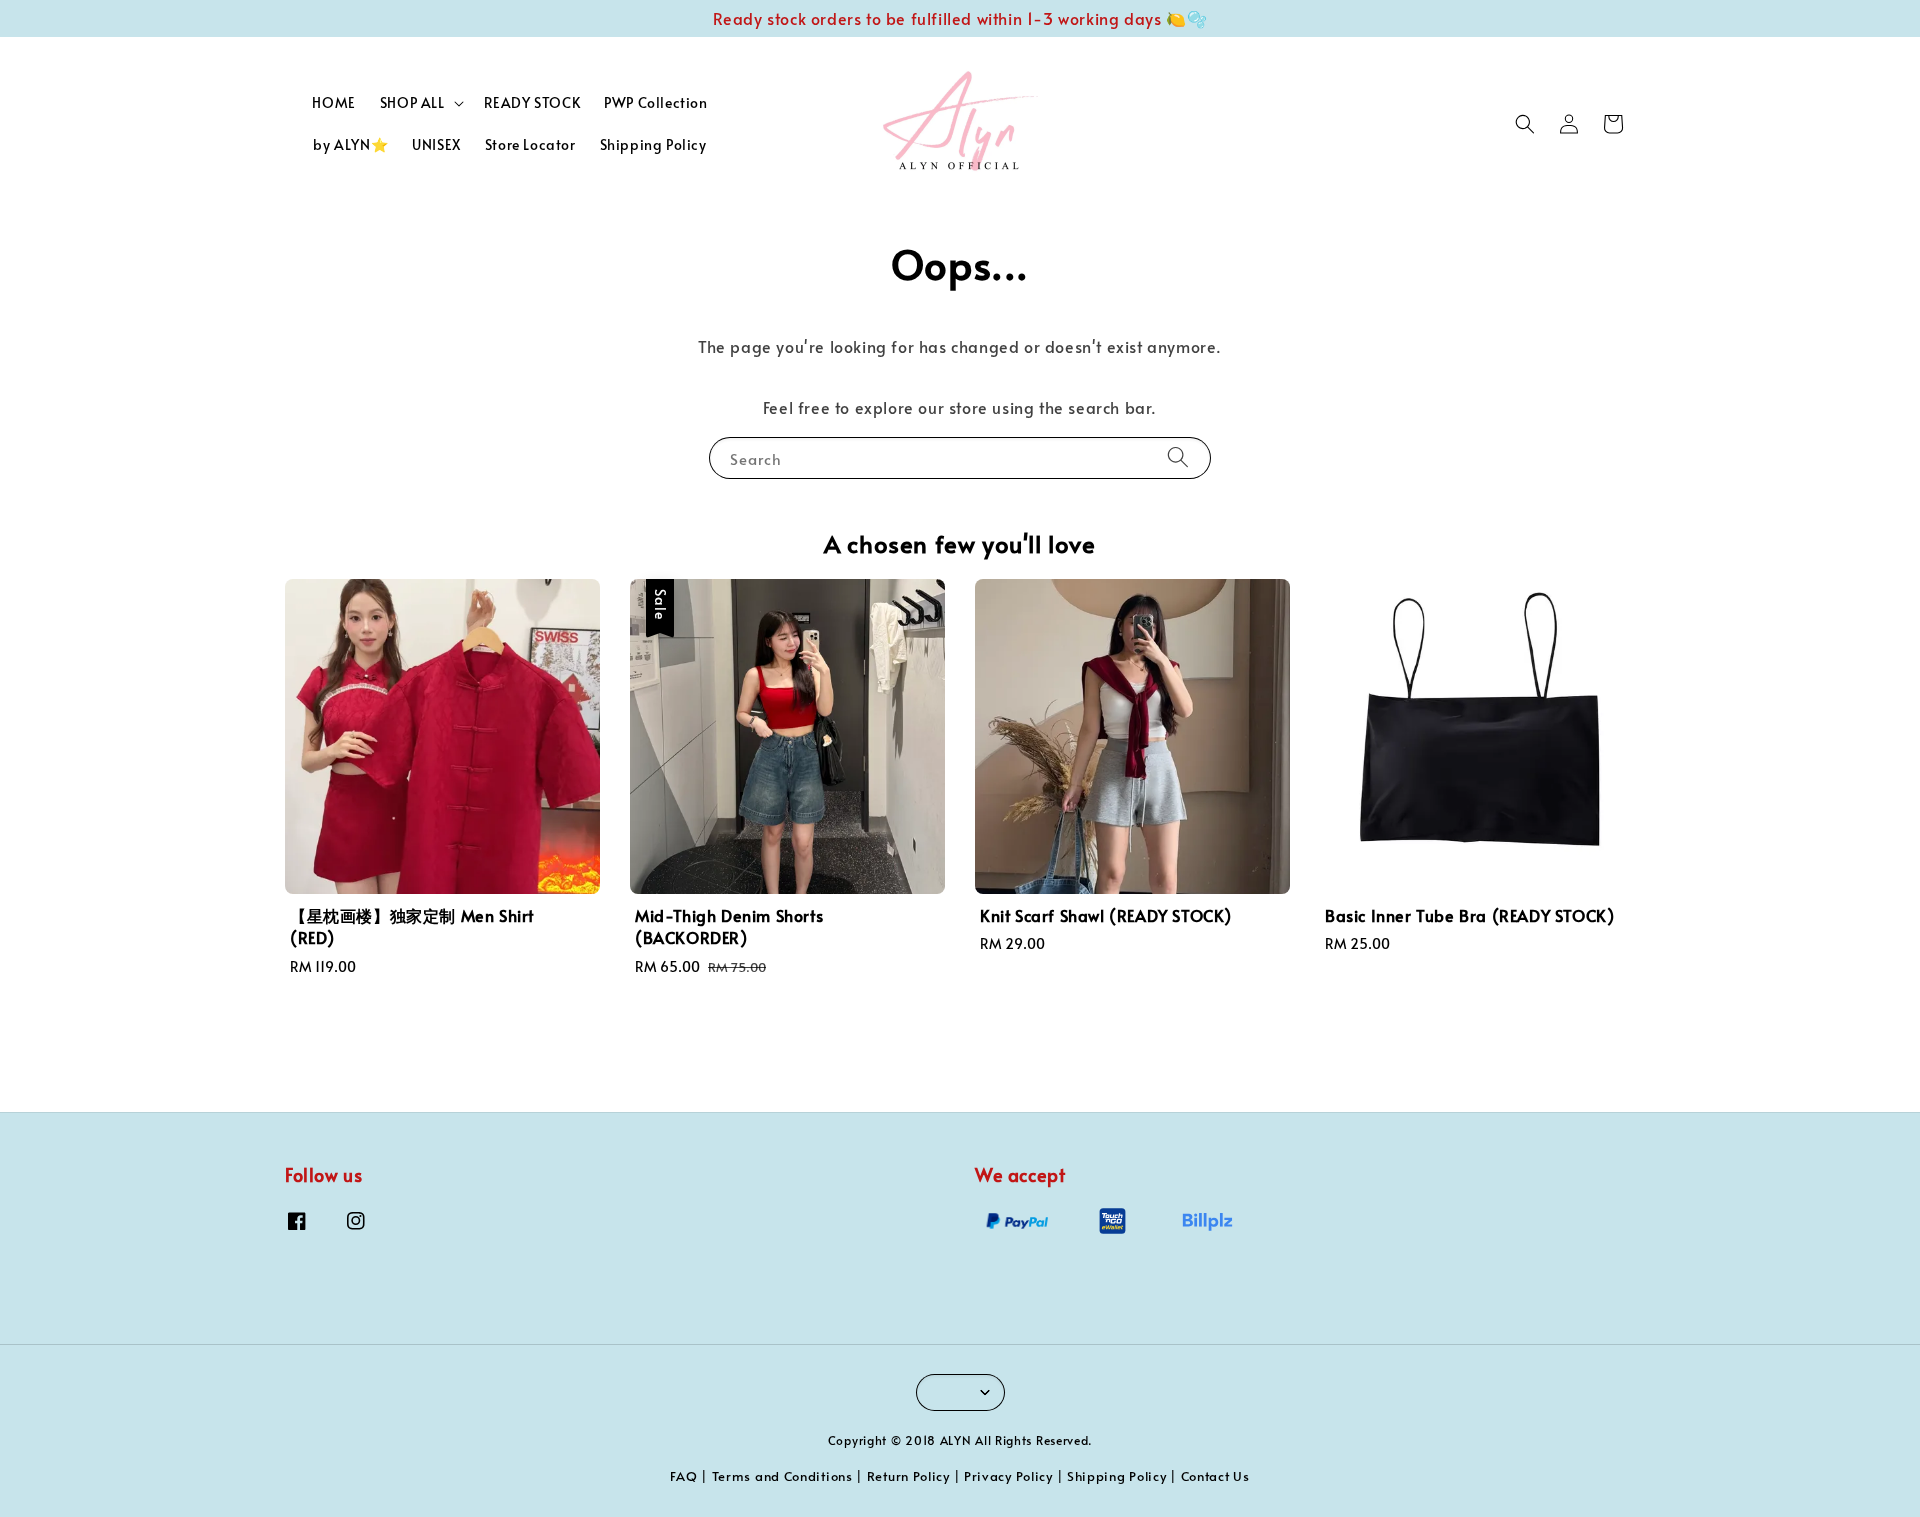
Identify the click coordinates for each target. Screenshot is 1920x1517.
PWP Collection (655, 102)
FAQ (683, 1476)
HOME (333, 102)
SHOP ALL (412, 103)
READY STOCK (532, 102)
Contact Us (1215, 1476)
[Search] (1178, 457)
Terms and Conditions (782, 1476)
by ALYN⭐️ (350, 144)
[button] (1525, 124)
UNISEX (436, 144)
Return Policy (908, 1476)
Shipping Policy (653, 144)
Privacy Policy (1008, 1476)
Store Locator (530, 144)
